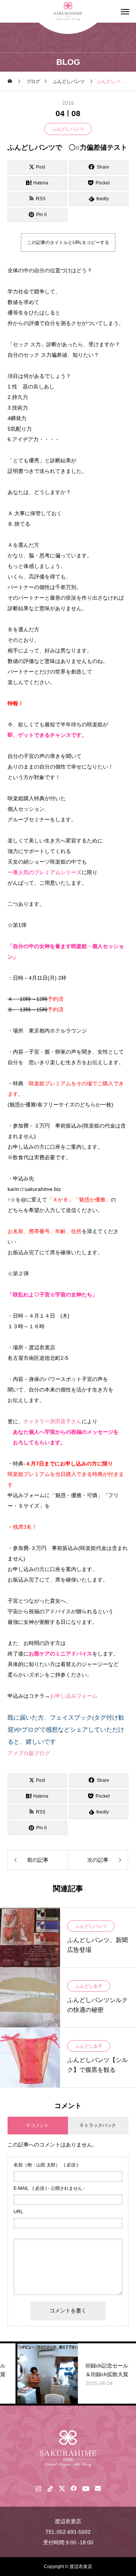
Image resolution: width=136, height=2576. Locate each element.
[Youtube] (86, 2488)
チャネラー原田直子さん (53, 1421)
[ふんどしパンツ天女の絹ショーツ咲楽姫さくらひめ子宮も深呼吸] (68, 2449)
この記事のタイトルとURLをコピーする (68, 242)
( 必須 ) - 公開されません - (49, 2188)
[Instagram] (38, 2488)
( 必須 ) (46, 2165)
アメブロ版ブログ (29, 1753)
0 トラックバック (98, 2125)
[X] (62, 2488)
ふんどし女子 (89, 1986)
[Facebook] (73, 2488)
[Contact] (98, 2488)
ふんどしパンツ (68, 129)
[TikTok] (50, 2488)
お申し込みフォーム (74, 1696)
